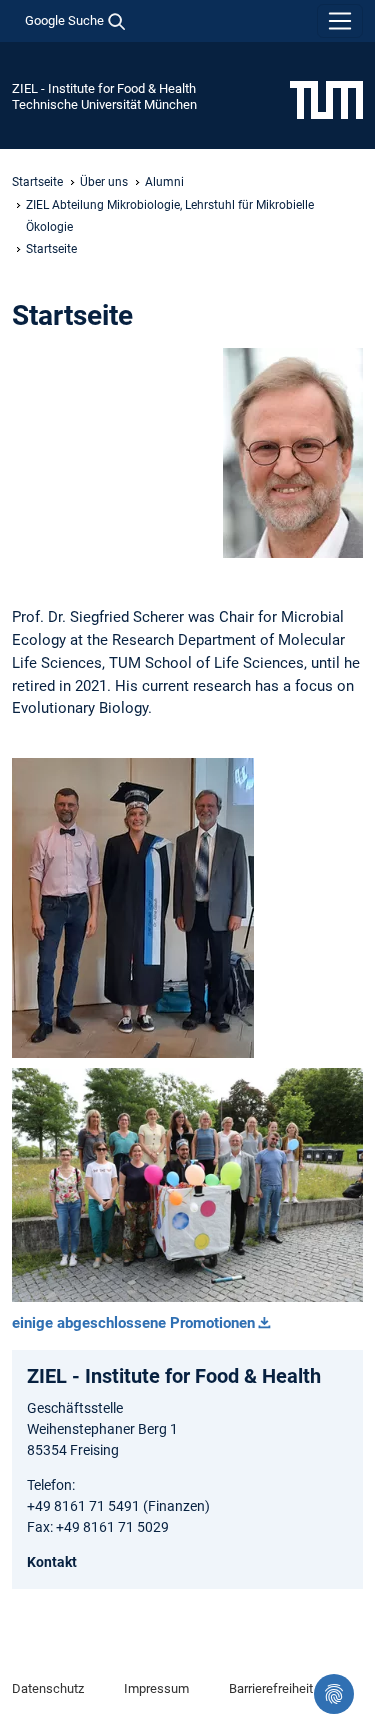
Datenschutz (48, 1688)
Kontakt (52, 1562)
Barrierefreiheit (271, 1688)
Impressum (156, 1688)
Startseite (37, 182)
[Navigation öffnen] (340, 21)
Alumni (164, 182)
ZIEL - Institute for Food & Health (104, 88)
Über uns (104, 182)
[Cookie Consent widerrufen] (334, 1694)
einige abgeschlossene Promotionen (133, 1323)
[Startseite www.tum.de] (326, 99)
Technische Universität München (104, 104)
